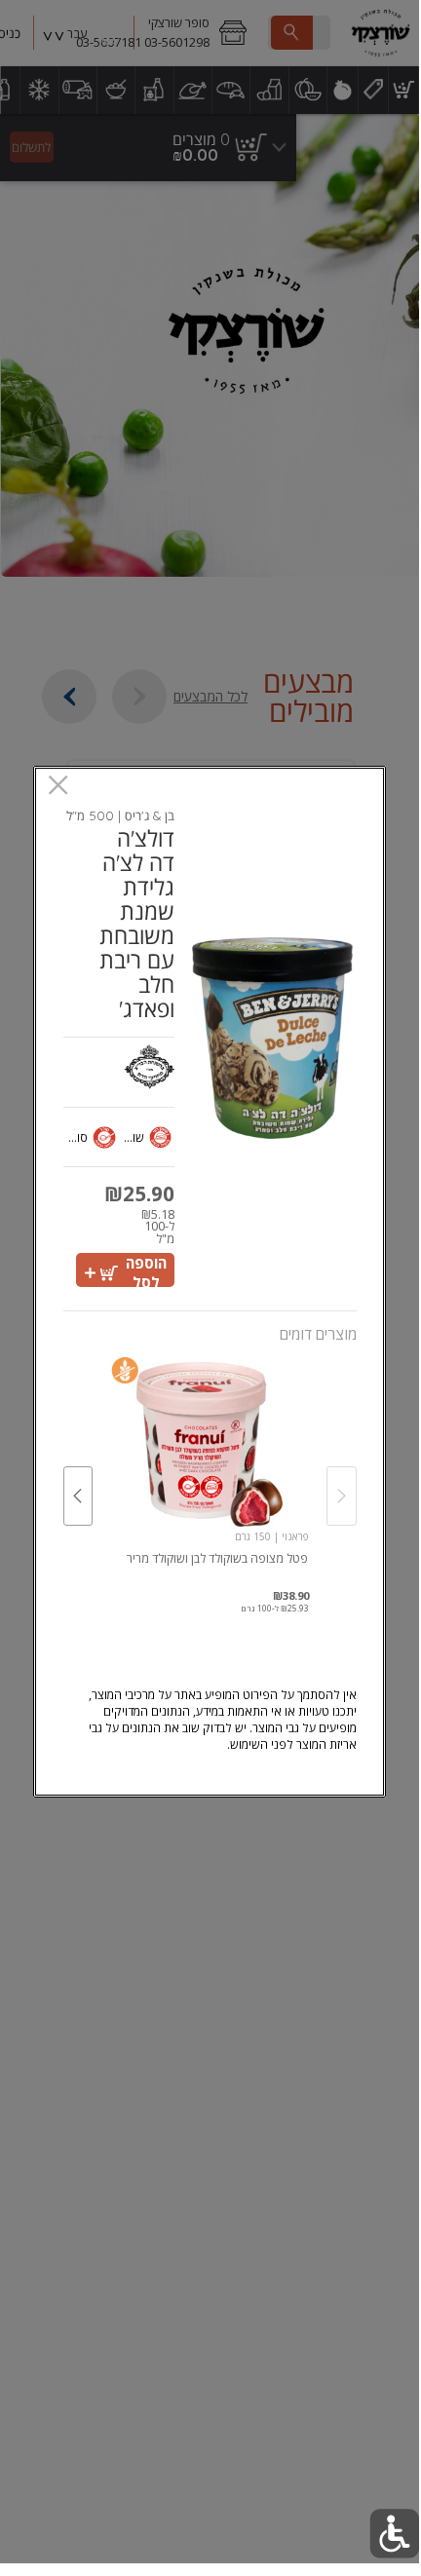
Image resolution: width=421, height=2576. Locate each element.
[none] (210, 1476)
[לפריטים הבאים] (78, 1496)
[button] (394, 2534)
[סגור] (58, 787)
